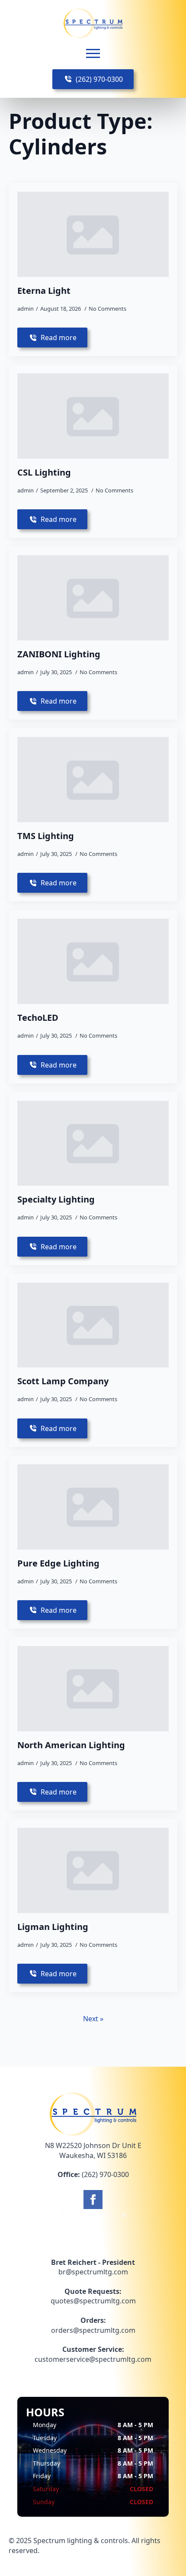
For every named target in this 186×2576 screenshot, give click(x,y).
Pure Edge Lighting (58, 1563)
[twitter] (77, 2215)
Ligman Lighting (53, 1927)
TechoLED (38, 1018)
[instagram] (93, 2215)
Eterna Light (44, 291)
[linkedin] (109, 2215)
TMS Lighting (46, 836)
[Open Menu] (93, 54)
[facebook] (93, 2200)
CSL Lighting (44, 473)
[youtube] (124, 2215)
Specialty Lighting (56, 1200)
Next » (93, 2019)
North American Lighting (71, 1745)
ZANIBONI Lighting (59, 654)
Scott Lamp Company (63, 1381)
